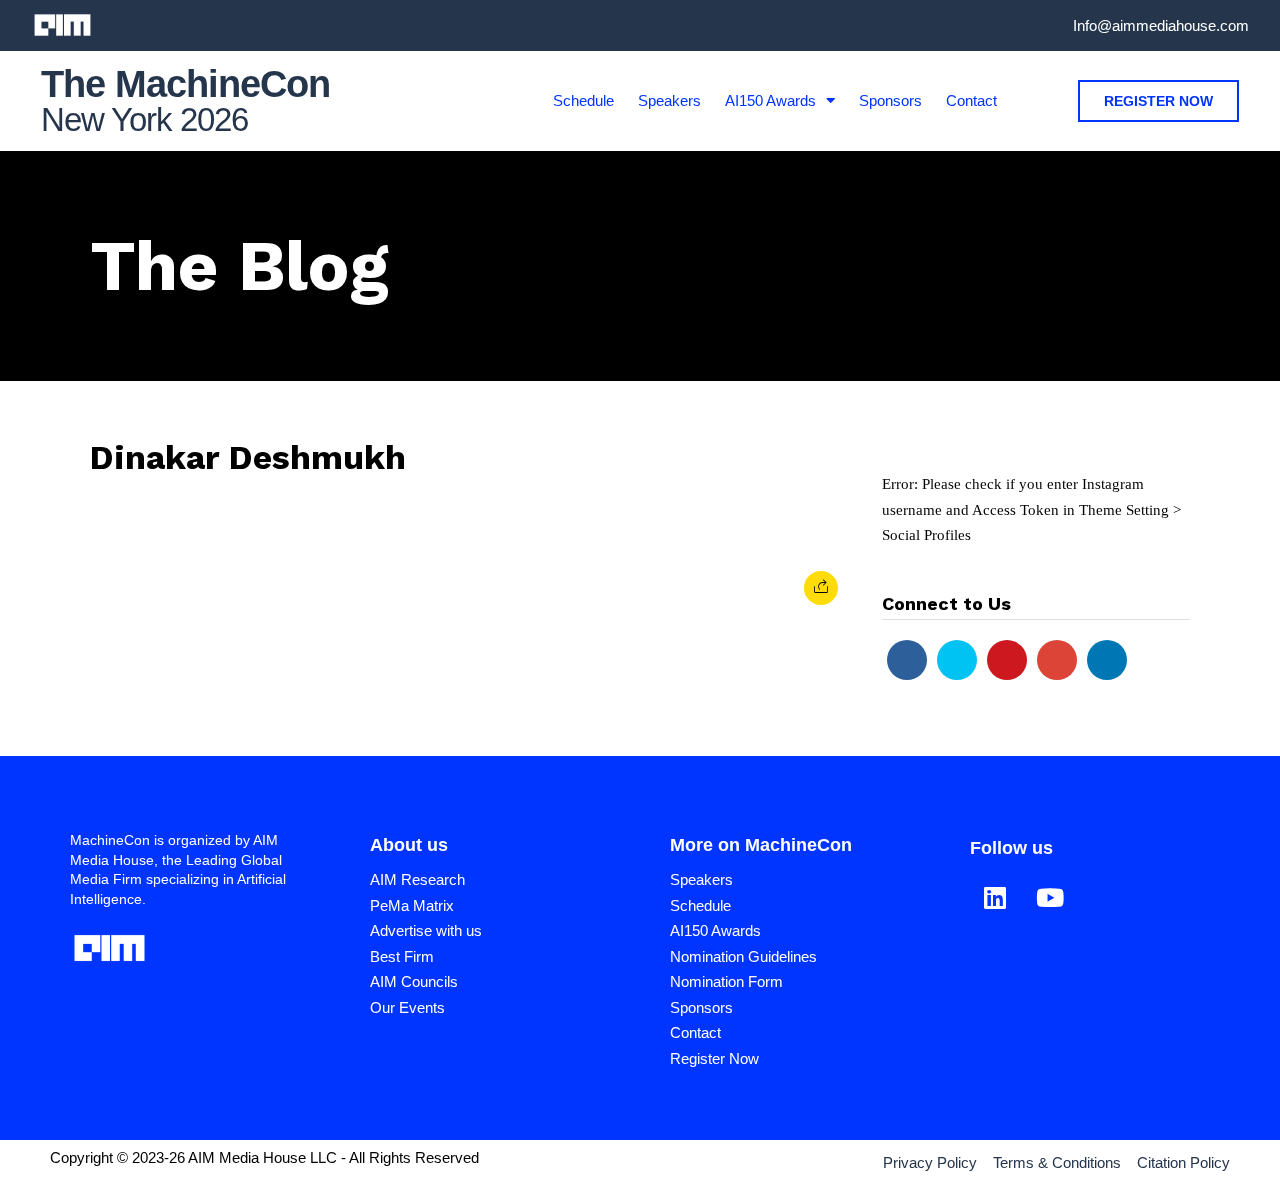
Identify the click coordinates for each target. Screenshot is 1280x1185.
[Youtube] (1007, 660)
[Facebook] (907, 660)
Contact (971, 100)
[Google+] (1057, 660)
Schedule (583, 100)
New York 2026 (144, 119)
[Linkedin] (1107, 660)
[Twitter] (957, 660)
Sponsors (890, 100)
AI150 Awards (770, 100)
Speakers (669, 100)
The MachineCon (185, 84)
